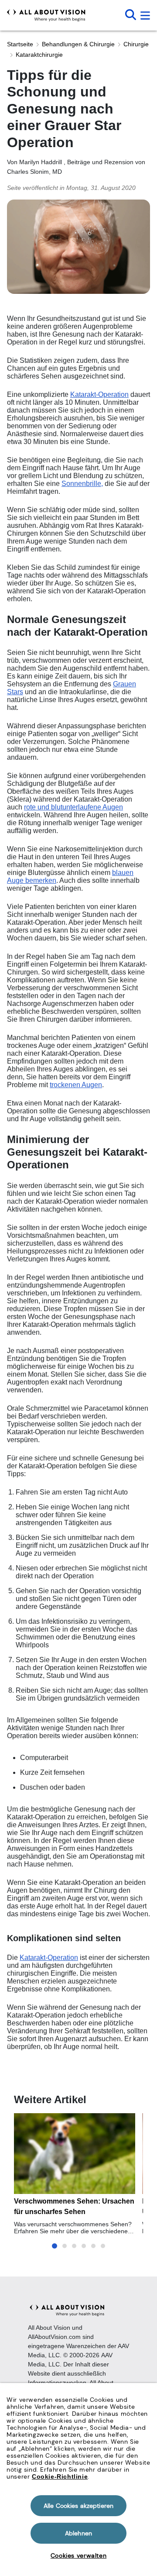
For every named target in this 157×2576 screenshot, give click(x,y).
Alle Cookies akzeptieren (78, 2506)
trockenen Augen (76, 1085)
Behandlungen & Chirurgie (78, 44)
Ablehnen (78, 2533)
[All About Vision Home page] (46, 15)
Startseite (20, 44)
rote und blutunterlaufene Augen (73, 807)
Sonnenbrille (81, 484)
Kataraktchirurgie (39, 55)
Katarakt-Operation (99, 394)
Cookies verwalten (78, 2555)
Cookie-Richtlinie (60, 2476)
